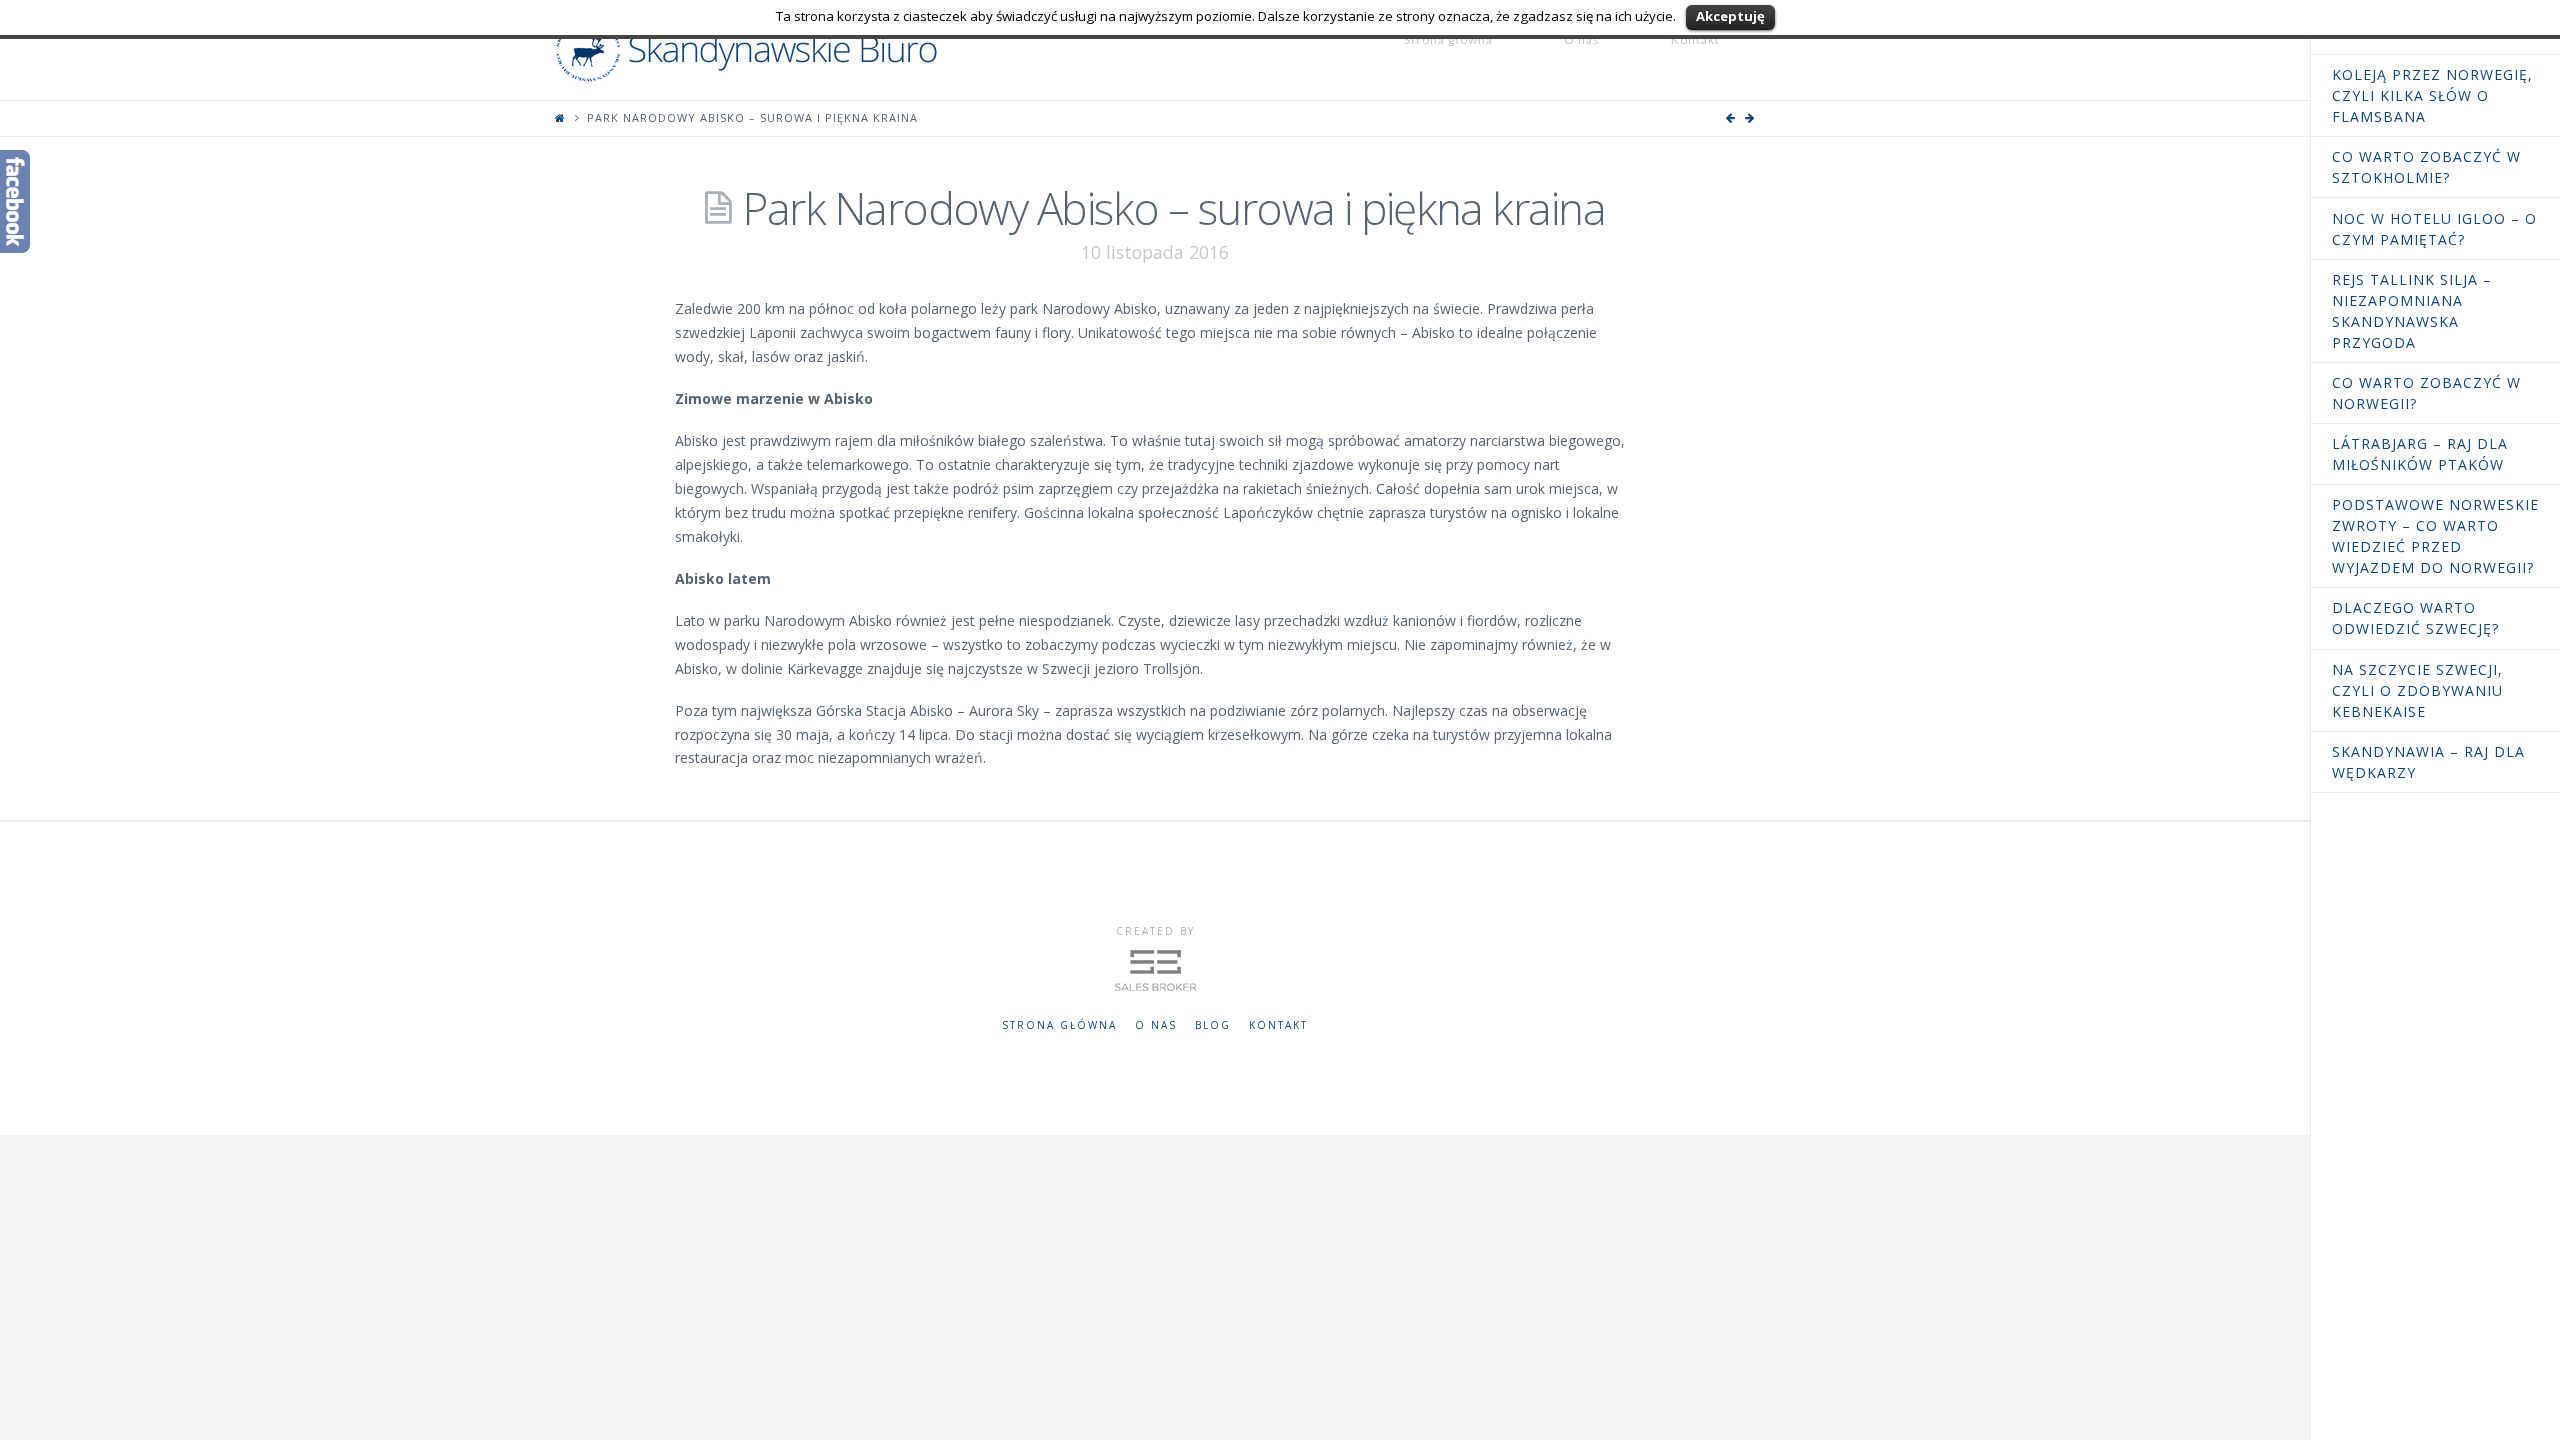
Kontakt (1278, 1025)
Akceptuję (1730, 16)
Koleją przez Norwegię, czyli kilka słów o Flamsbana (2432, 95)
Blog (1213, 1025)
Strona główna (1059, 1025)
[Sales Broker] (1155, 968)
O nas (1156, 1025)
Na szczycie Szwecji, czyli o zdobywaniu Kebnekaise (2417, 690)
